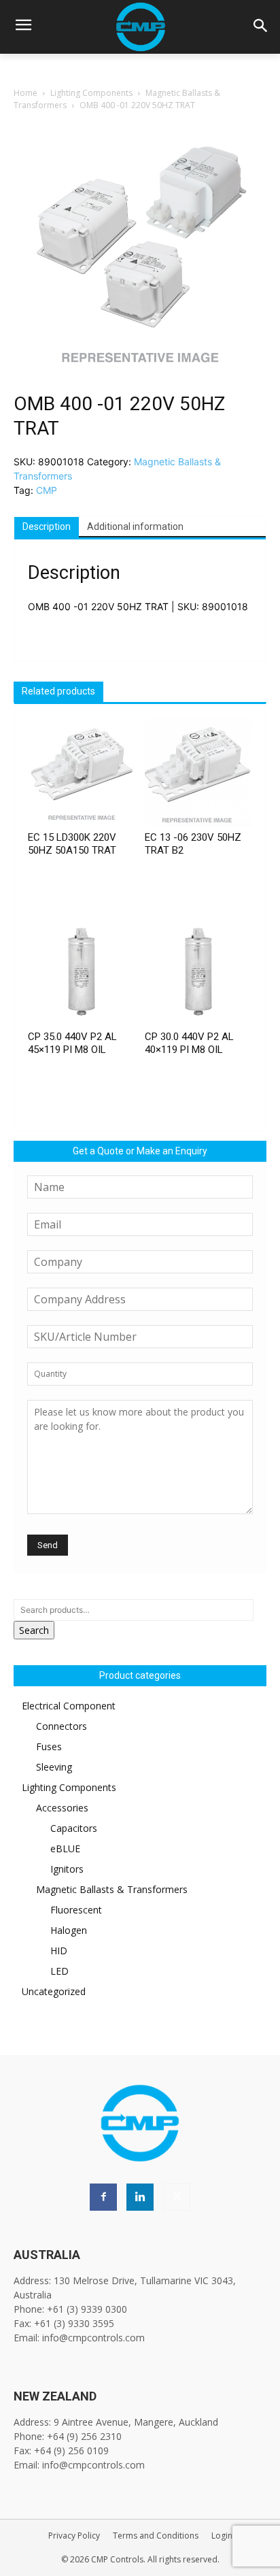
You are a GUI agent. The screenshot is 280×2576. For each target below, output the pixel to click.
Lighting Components (91, 93)
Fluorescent (76, 1910)
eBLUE (65, 1849)
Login (222, 2536)
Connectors (62, 1726)
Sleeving (54, 1767)
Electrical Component (69, 1706)
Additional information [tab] (135, 526)
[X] (177, 2197)
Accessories (62, 1808)
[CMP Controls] (140, 27)
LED (59, 1971)
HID (59, 1951)
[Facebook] (103, 2197)
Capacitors (74, 1828)
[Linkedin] (140, 2197)
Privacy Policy (74, 2536)
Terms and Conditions (156, 2536)
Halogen (69, 1930)
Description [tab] (47, 526)
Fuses (49, 1746)
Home (25, 93)
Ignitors (67, 1869)
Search (34, 1630)
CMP (47, 490)
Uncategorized (54, 1991)
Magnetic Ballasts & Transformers (112, 1889)
